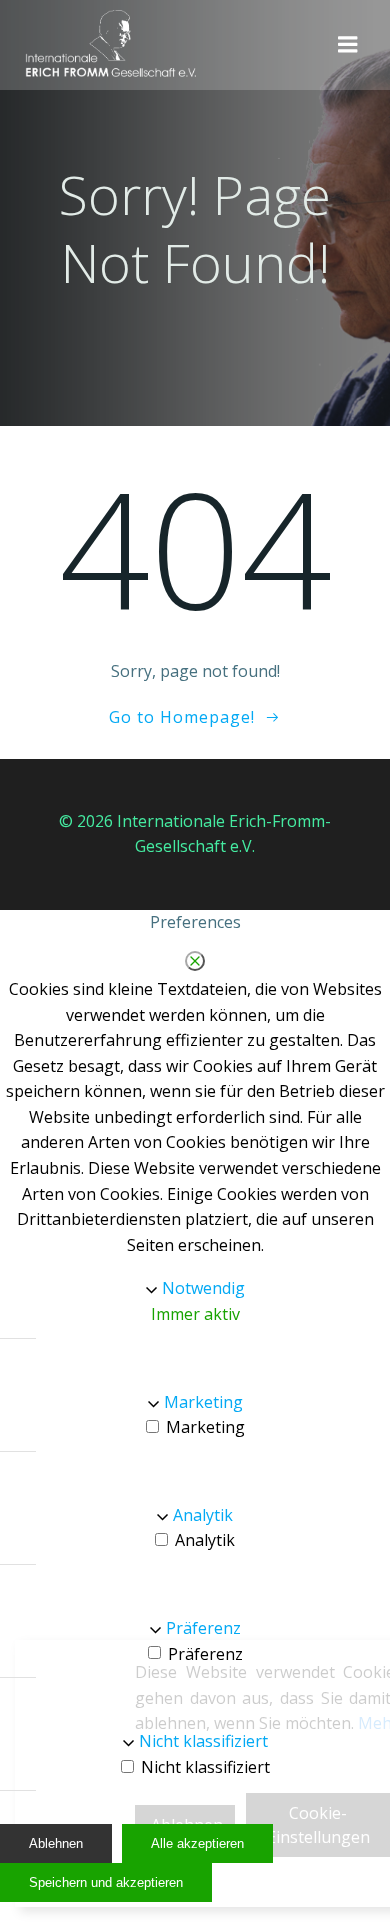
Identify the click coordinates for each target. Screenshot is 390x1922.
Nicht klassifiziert (203, 1741)
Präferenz (203, 1628)
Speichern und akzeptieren (106, 1882)
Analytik (203, 1515)
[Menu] (348, 45)
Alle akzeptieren (197, 1843)
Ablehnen (56, 1843)
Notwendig (203, 1288)
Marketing (203, 1402)
